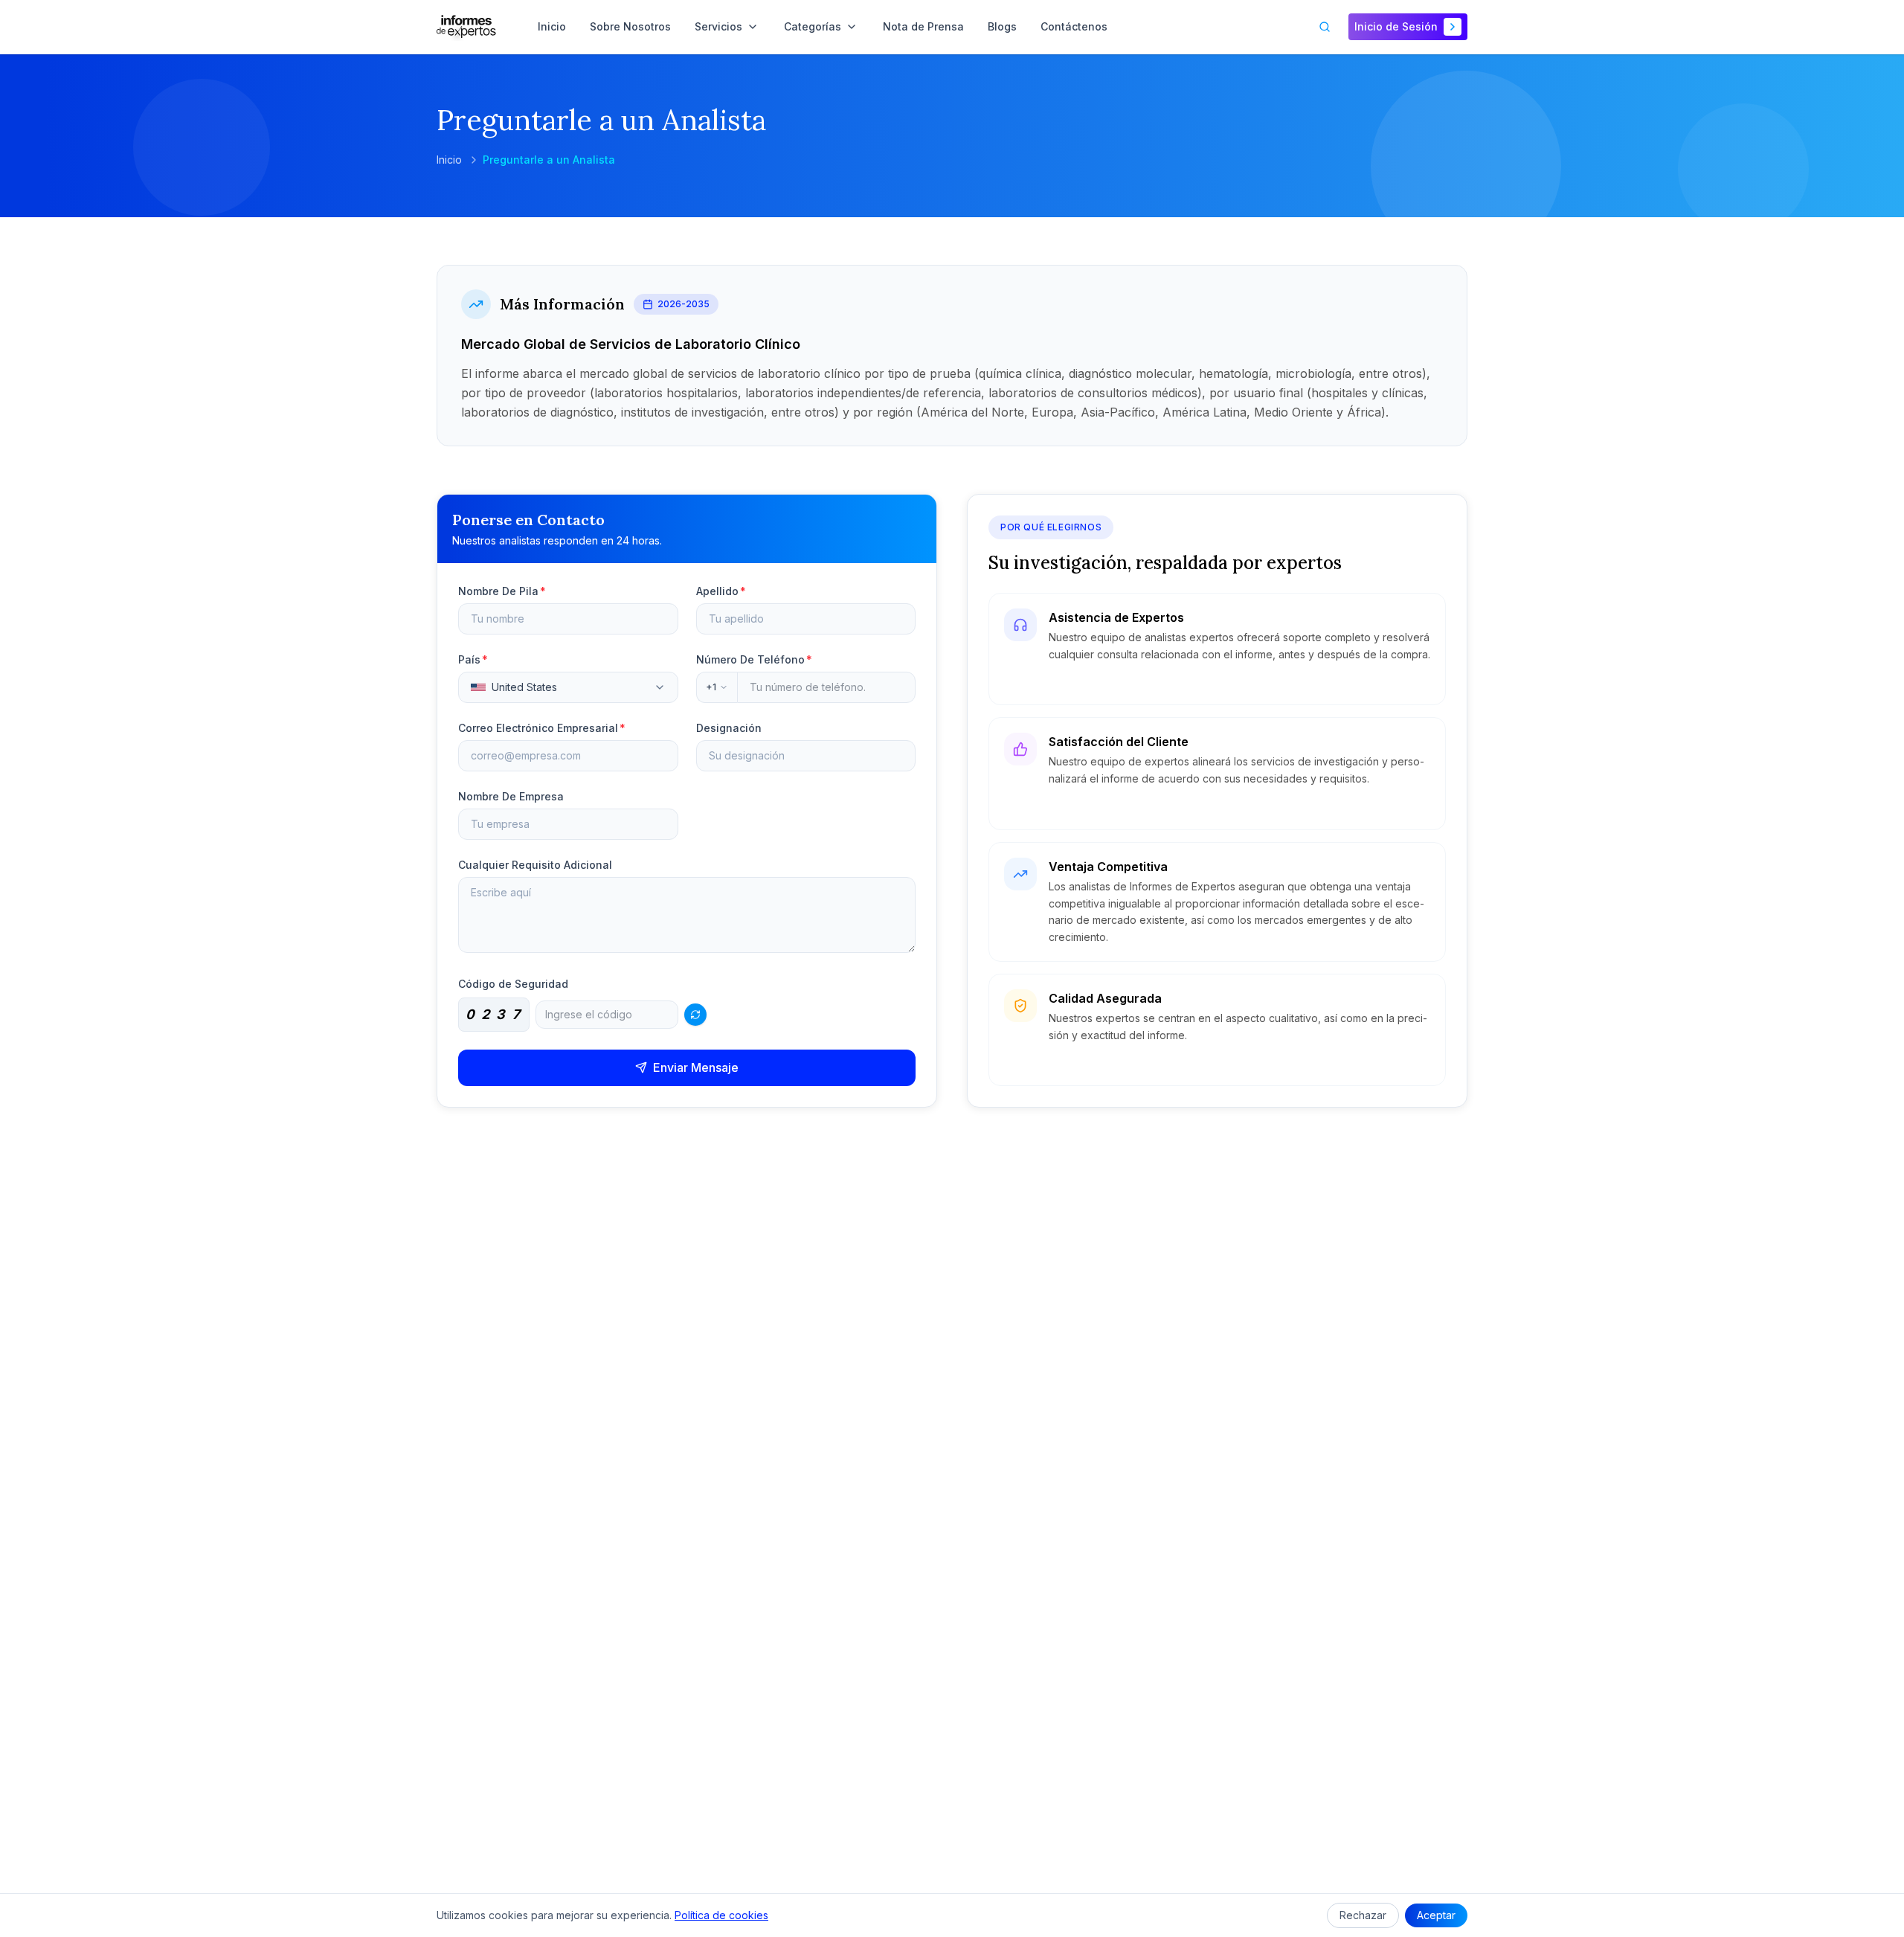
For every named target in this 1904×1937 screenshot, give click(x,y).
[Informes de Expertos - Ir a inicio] (466, 27)
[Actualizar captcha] (695, 1015)
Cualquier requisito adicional (535, 865)
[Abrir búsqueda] (1325, 27)
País (473, 659)
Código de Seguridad (513, 984)
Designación (729, 728)
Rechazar (1363, 1915)
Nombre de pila (502, 591)
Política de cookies (721, 1915)
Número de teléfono (754, 659)
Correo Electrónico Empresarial (542, 728)
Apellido (721, 591)
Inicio (449, 160)
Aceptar (1436, 1915)
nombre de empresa (511, 796)
